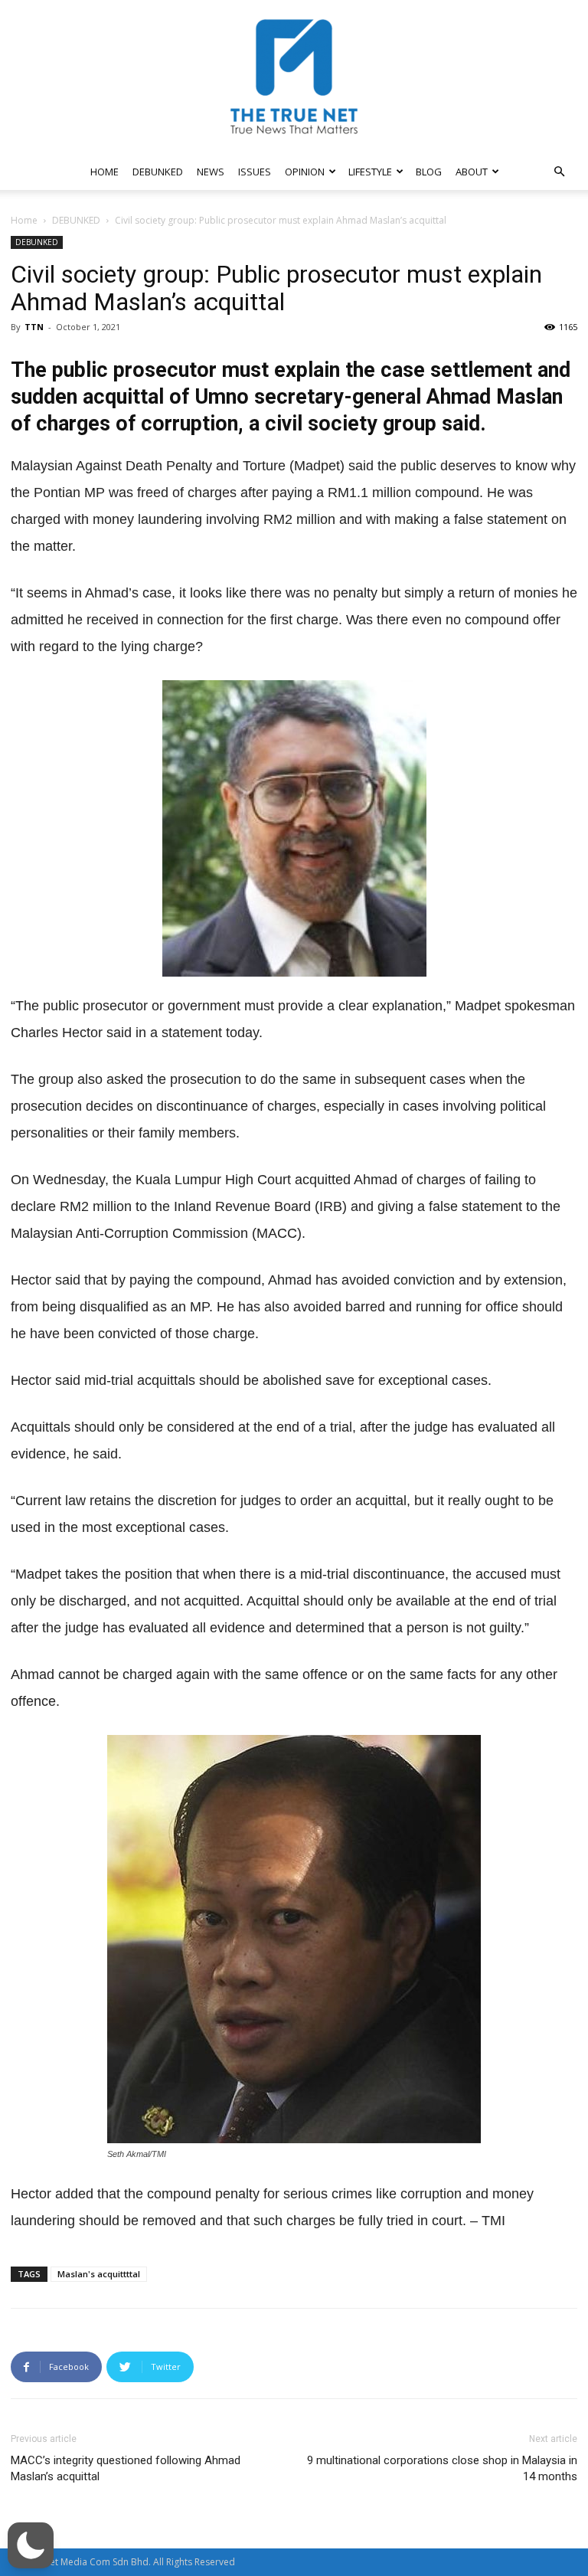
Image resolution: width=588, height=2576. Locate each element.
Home (24, 220)
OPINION (305, 172)
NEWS (211, 172)
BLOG (429, 172)
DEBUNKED (158, 172)
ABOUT (472, 172)
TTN (34, 327)
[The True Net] (294, 77)
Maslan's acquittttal (99, 2274)
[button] (559, 172)
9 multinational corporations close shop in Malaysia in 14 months (442, 2468)
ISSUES (255, 172)
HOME (105, 172)
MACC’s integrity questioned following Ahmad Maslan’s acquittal (126, 2468)
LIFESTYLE (370, 172)
